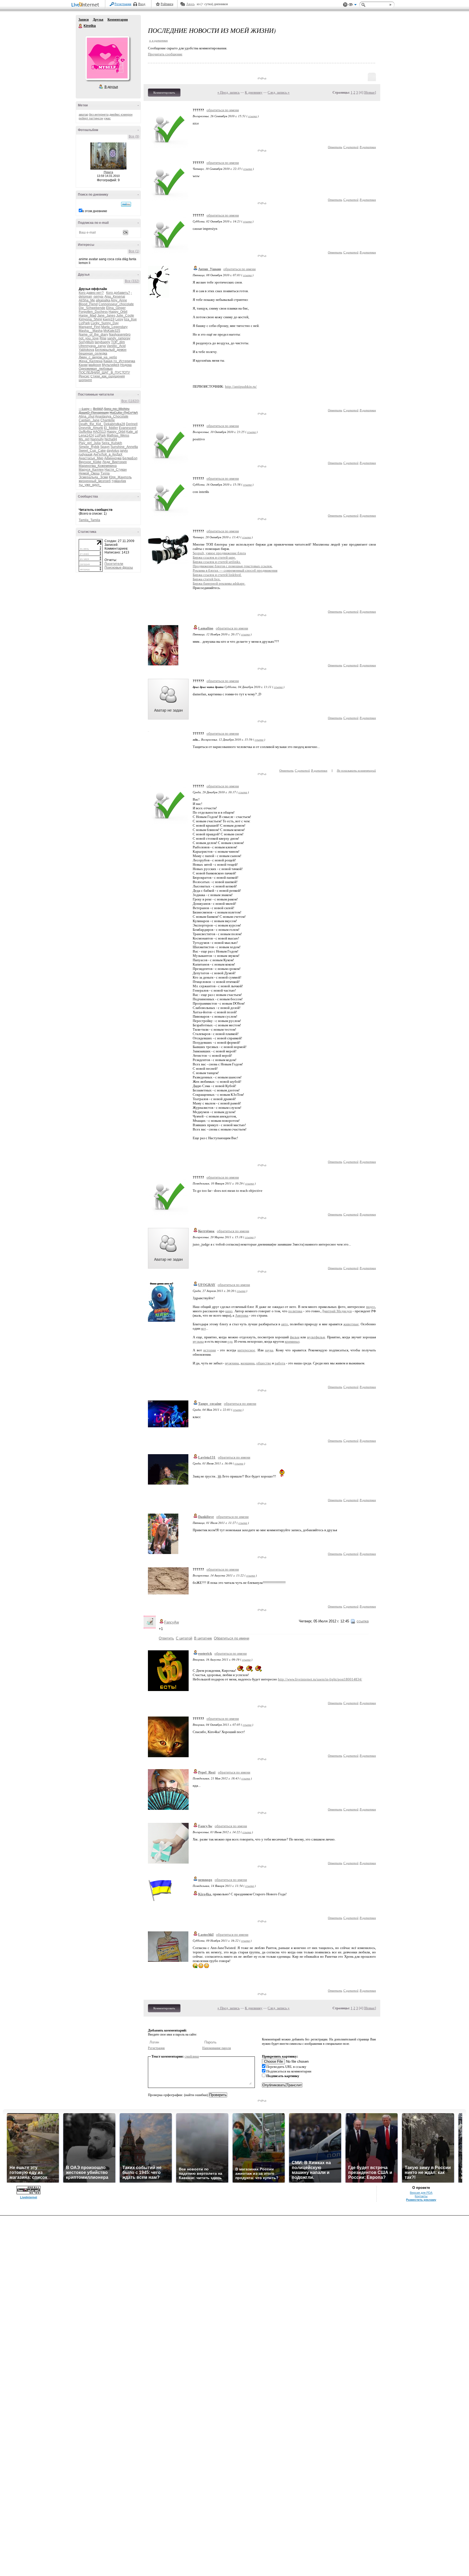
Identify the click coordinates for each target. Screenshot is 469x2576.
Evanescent (128, 428)
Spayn (105, 447)
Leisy (119, 319)
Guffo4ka (85, 432)
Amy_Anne (119, 300)
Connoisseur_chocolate (116, 304)
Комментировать (164, 93)
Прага (108, 172)
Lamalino (206, 628)
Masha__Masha (91, 331)
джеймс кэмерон (121, 114)
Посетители (114, 564)
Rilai (103, 338)
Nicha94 (111, 439)
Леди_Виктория (115, 462)
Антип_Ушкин (210, 269)
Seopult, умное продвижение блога (219, 553)
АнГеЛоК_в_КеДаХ (108, 454)
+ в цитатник (158, 40)
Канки (83, 365)
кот (203, 1328)
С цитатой (351, 147)
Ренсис (84, 376)
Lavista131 (207, 1457)
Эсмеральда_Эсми (93, 477)
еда (230, 1341)
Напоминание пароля (217, 2048)
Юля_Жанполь (120, 477)
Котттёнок (206, 1231)
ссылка (253, 116)
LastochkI (206, 1935)
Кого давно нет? (91, 293)
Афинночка (113, 458)
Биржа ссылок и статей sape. (214, 557)
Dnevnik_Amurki (91, 428)
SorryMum (86, 342)
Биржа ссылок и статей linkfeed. (217, 575)
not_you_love (89, 338)
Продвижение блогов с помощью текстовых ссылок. (233, 566)
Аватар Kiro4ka (107, 58)
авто (285, 1324)
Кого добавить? (118, 293)
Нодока (126, 365)
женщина (248, 1363)
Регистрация (123, 4)
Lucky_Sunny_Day (105, 323)
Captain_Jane (89, 420)
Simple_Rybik (89, 447)
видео (371, 1307)
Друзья (98, 20)
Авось (190, 4)
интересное (246, 1350)
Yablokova (86, 350)
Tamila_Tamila (89, 520)
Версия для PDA (421, 2193)
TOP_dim (118, 342)
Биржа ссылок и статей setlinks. (217, 562)
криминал (292, 1341)
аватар (83, 114)
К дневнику (254, 92)
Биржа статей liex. (207, 579)
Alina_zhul (87, 416)
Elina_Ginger (116, 308)
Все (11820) (130, 401)
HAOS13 (99, 432)
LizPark (84, 323)
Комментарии (118, 20)
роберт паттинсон (91, 118)
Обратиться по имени (232, 1638)
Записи (84, 20)
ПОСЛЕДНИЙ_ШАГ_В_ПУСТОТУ (104, 372)
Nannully (97, 439)
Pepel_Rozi (207, 1772)
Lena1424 (86, 435)
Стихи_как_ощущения (108, 376)
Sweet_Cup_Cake (92, 451)
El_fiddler (111, 428)
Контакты (421, 2196)
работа (280, 1363)
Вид (353, 5)
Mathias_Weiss (118, 435)
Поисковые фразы (119, 568)
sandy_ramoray (119, 338)
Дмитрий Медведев (337, 1311)
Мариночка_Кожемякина (98, 466)
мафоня (95, 365)
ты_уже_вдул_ (90, 485)
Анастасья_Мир (91, 458)
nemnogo (205, 1880)
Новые (370, 92)
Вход (142, 4)
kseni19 (109, 319)
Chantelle (108, 420)
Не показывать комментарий (356, 770)
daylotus (113, 451)
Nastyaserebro (120, 335)
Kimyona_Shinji (90, 319)
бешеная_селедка (93, 354)
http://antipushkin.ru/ (241, 386)
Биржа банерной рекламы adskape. (219, 583)
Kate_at (132, 432)
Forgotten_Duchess (93, 312)
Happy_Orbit (118, 312)
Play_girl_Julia (90, 443)
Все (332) (132, 281)
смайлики (192, 2056)
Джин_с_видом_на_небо (98, 357)
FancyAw (172, 1622)
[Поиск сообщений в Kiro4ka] (126, 204)
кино (229, 1311)
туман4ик (119, 481)
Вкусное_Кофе (90, 462)
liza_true (130, 319)
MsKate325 (112, 331)
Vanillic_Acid (116, 346)
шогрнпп (85, 380)
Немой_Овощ (89, 473)
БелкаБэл (130, 458)
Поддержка (345, 5)
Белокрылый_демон (111, 350)
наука (269, 1350)
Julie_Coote (125, 316)
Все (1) (134, 251)
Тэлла (105, 473)
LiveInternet (86, 5)
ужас (107, 118)
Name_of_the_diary (93, 335)
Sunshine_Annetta (124, 447)
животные (351, 1324)
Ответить (335, 147)
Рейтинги (167, 4)
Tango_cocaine (210, 1404)
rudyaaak (86, 454)
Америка (242, 1315)
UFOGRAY (207, 1285)
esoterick (205, 1653)
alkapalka (103, 300)
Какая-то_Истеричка (119, 361)
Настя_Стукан (116, 470)
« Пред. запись (229, 92)
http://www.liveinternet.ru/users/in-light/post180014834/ (320, 1679)
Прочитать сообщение (165, 54)
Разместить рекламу (421, 2200)
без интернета (99, 114)
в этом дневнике (95, 211)
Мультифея (111, 365)
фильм (295, 1337)
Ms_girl (84, 439)
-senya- (98, 297)
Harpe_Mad (88, 316)
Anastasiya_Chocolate (112, 416)
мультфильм (316, 1337)
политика (295, 1311)
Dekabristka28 (114, 424)
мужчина (232, 1363)
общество (264, 1363)
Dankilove (206, 1517)
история (210, 1350)
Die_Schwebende (92, 308)
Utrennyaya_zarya (92, 346)
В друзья (111, 87)
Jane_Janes (106, 316)
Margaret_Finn (90, 327)
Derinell (132, 424)
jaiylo (124, 451)
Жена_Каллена (91, 361)
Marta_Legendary (114, 327)
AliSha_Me (87, 300)
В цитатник (368, 147)
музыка (198, 1341)
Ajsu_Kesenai (115, 297)
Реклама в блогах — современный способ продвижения (235, 570)
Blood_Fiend (88, 304)
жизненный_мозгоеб (95, 481)
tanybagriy (102, 342)
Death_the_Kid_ (91, 424)
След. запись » (279, 92)
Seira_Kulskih (112, 443)
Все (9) (134, 136)
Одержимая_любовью (96, 369)
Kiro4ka (81, 26)
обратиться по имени (223, 110)
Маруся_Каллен (91, 470)
